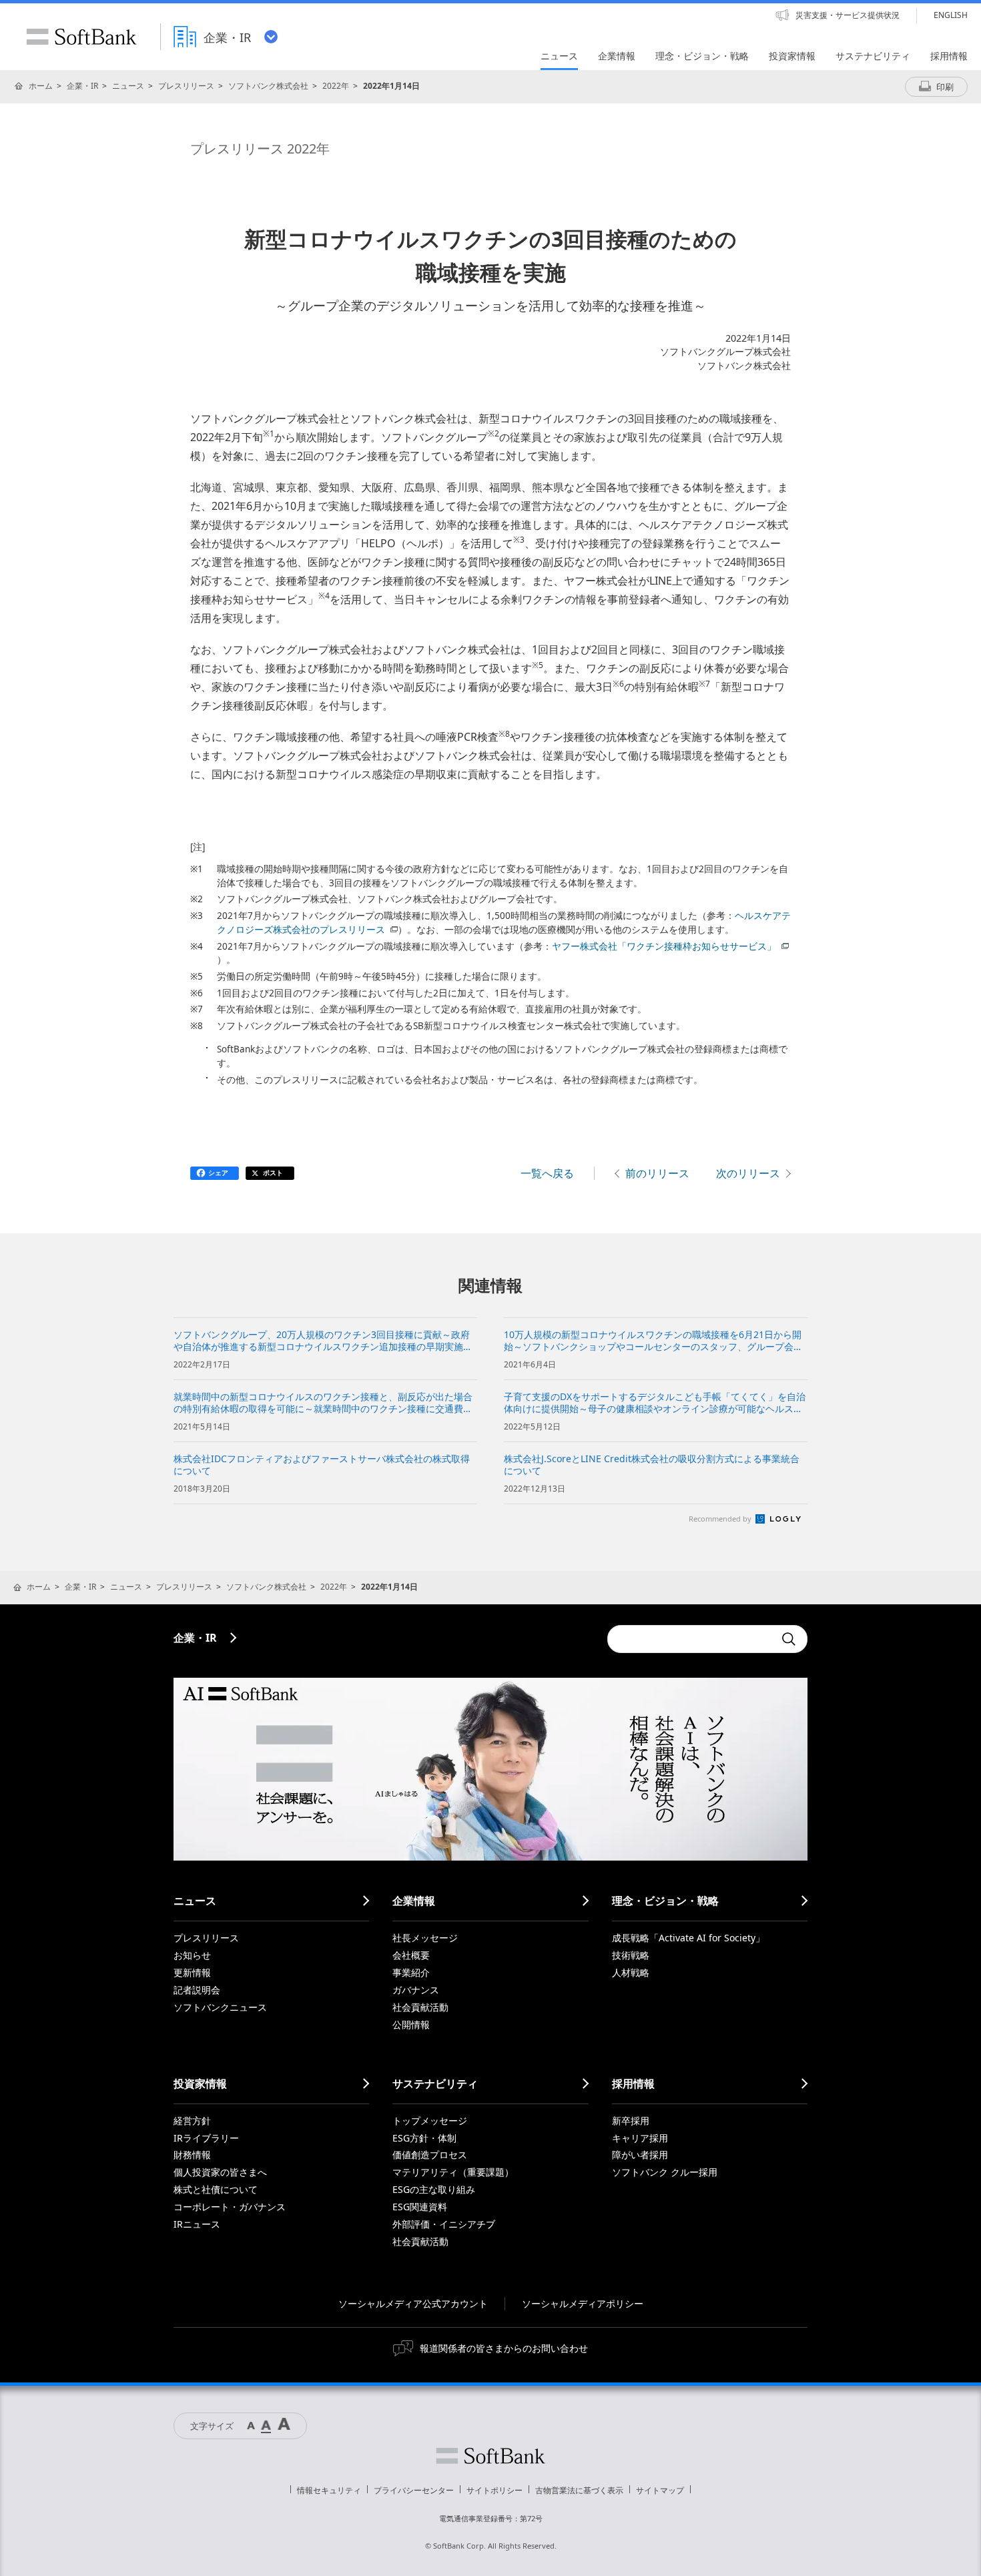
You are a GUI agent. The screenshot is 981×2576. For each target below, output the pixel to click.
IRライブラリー (206, 2138)
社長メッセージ (425, 1938)
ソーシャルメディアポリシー (583, 2303)
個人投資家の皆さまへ (220, 2172)
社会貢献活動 (420, 2007)
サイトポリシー (495, 2490)
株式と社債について (216, 2189)
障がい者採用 (640, 2155)
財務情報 (192, 2155)
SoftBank (81, 37)
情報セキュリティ (329, 2490)
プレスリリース (186, 86)
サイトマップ (660, 2490)
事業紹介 (411, 1972)
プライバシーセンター (414, 2490)
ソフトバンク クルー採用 (665, 2172)
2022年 (336, 86)
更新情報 (192, 1972)
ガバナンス (416, 1990)
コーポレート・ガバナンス (230, 2207)
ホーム (41, 86)
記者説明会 (197, 1990)
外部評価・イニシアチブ (444, 2224)
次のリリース (748, 1173)
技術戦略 (631, 1955)
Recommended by (721, 1519)
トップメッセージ (430, 2121)
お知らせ (192, 1955)
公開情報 (411, 2024)
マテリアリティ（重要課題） (453, 2172)
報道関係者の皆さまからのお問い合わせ (504, 2348)
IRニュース (197, 2224)
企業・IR (82, 86)
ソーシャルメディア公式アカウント (413, 2303)
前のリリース (657, 1173)
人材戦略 (631, 1972)
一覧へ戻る (547, 1173)
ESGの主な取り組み (434, 2189)
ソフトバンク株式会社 (268, 86)
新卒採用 (631, 2121)
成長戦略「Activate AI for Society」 (688, 1938)
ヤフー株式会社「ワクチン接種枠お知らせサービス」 (664, 946)
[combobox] (691, 1639)
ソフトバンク (490, 2456)
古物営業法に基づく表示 (579, 2490)
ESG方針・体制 (424, 2138)
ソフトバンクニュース (220, 2007)
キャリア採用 (640, 2138)
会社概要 (411, 1955)
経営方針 (192, 2121)
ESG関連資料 (420, 2207)
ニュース (128, 86)
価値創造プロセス (430, 2155)
